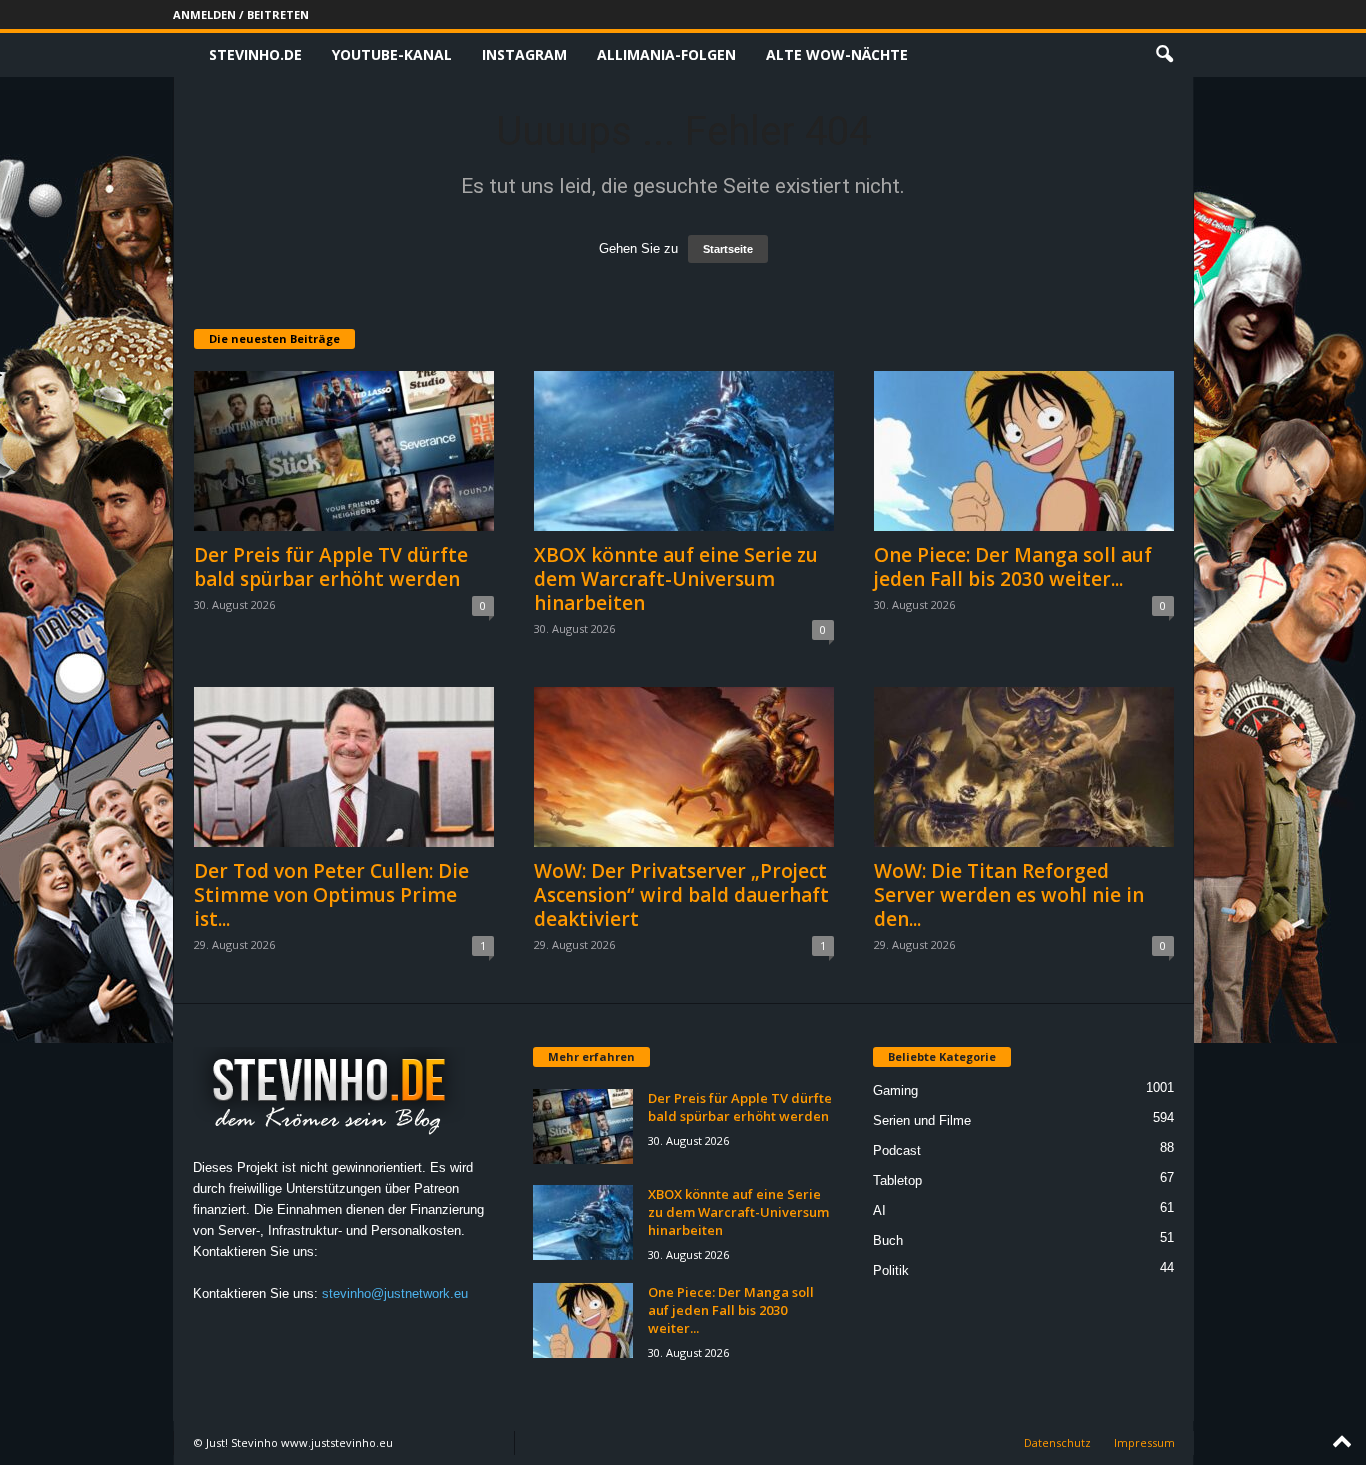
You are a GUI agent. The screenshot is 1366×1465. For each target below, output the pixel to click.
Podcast (897, 1150)
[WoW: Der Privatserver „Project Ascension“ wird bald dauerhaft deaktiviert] (684, 767)
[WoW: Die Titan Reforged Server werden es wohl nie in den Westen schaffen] (1024, 767)
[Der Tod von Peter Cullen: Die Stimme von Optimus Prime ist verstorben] (344, 767)
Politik (891, 1270)
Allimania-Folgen (666, 54)
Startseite (728, 249)
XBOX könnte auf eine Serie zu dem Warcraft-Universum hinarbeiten (676, 579)
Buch (888, 1240)
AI (879, 1210)
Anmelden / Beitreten (241, 14)
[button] (1164, 55)
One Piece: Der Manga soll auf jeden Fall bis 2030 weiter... (1013, 567)
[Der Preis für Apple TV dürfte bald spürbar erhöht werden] (344, 451)
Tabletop (897, 1180)
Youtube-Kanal (392, 54)
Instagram (524, 54)
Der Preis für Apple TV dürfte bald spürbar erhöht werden (331, 567)
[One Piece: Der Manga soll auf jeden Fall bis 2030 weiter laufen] (1024, 451)
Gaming (895, 1090)
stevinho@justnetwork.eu (395, 1293)
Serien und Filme (922, 1120)
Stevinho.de (255, 54)
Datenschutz (1057, 1442)
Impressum (1144, 1442)
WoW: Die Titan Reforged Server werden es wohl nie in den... (1009, 895)
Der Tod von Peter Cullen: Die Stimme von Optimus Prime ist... (331, 895)
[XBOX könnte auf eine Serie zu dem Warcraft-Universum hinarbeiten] (684, 451)
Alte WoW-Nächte (837, 54)
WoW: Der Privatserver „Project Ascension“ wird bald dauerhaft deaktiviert (681, 895)
